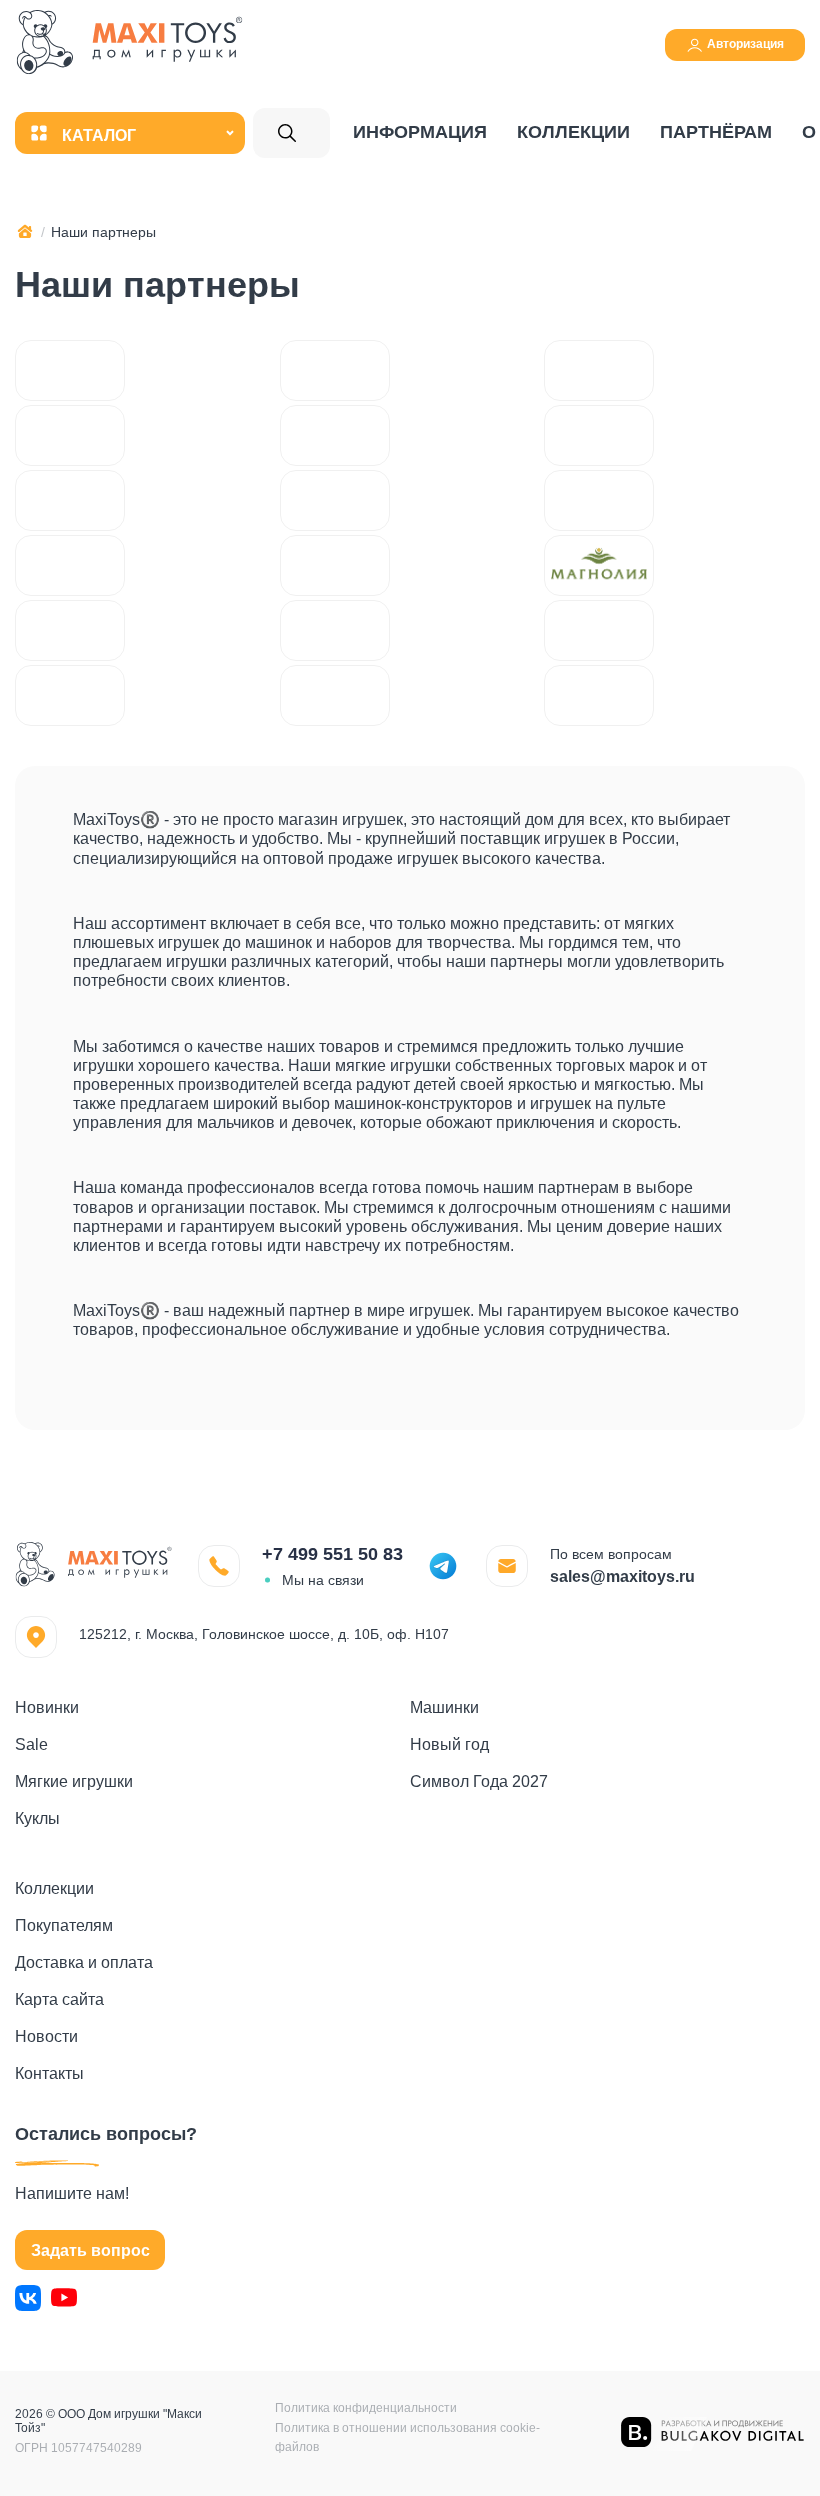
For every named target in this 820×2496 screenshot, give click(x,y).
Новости (46, 2036)
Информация (420, 132)
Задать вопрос (90, 2250)
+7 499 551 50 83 (332, 1554)
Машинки (444, 1707)
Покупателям (64, 1925)
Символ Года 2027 (479, 1781)
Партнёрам (716, 132)
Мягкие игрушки (74, 1781)
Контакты (49, 2073)
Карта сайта (59, 1999)
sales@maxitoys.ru (622, 1576)
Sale (31, 1744)
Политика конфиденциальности (366, 2408)
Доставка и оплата (84, 1962)
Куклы (37, 1818)
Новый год (449, 1744)
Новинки (47, 1707)
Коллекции (573, 132)
